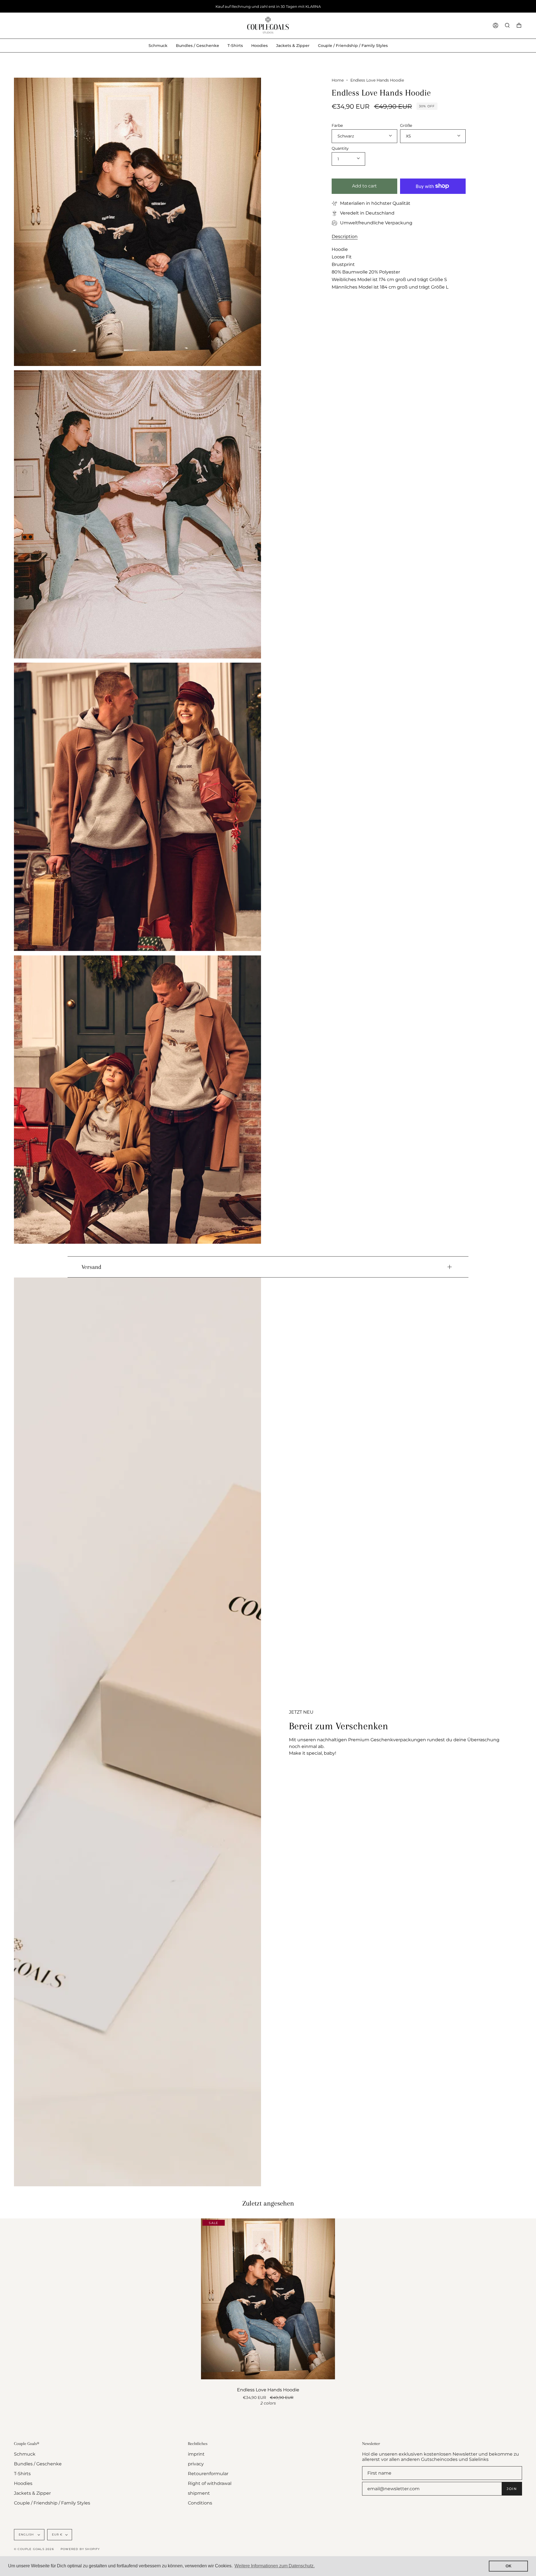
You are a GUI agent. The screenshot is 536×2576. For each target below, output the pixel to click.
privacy (196, 2464)
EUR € (57, 2535)
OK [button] (509, 2566)
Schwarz (346, 136)
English (27, 2535)
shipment (199, 2493)
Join (512, 2489)
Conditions (200, 2503)
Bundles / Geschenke (38, 2464)
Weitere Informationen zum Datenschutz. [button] (275, 2566)
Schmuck (25, 2454)
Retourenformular (208, 2474)
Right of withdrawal (210, 2483)
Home (338, 80)
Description (345, 236)
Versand (91, 1267)
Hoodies (23, 2483)
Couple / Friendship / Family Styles (52, 2503)
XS (408, 136)
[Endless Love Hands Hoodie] (268, 2299)
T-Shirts (22, 2474)
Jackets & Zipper (32, 2493)
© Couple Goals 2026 (34, 2549)
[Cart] (519, 26)
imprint (196, 2454)
